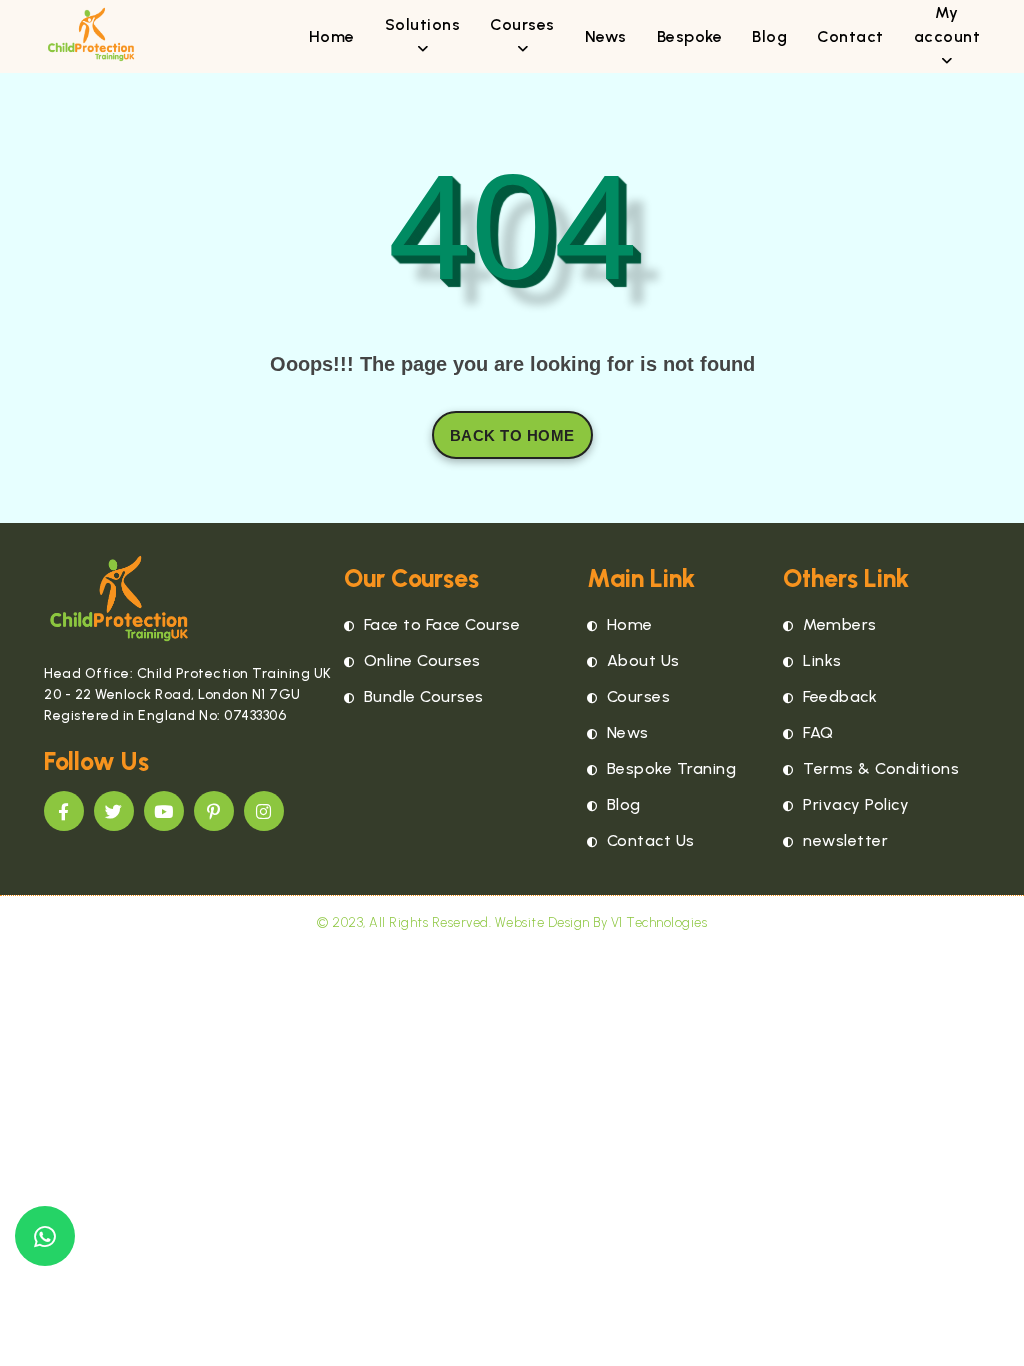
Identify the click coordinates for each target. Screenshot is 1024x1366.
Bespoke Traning (669, 768)
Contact (850, 36)
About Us (641, 660)
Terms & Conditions (879, 768)
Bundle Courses (421, 696)
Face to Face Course (439, 624)
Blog (769, 36)
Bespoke (690, 36)
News (606, 36)
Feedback (838, 696)
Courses (636, 696)
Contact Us (648, 840)
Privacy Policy (854, 804)
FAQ (816, 732)
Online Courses (420, 660)
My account (947, 24)
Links (820, 660)
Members (838, 624)
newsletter (843, 840)
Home (332, 36)
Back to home (512, 435)
